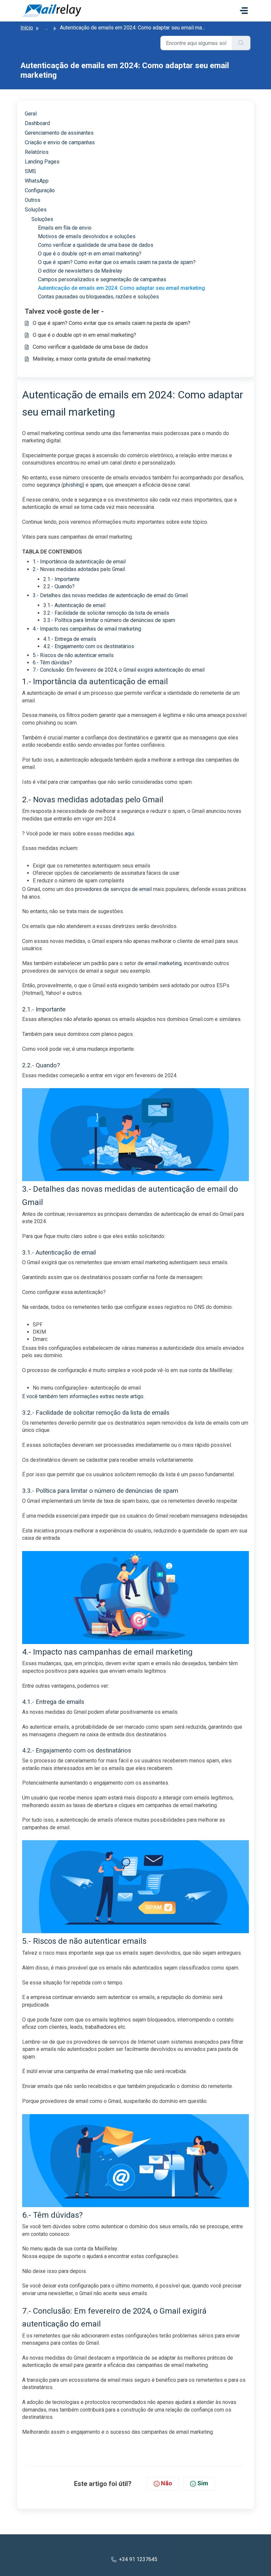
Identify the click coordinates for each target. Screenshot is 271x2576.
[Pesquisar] (241, 43)
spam (96, 485)
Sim (203, 2483)
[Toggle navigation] (244, 11)
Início (27, 28)
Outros (33, 200)
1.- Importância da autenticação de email (79, 562)
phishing (73, 485)
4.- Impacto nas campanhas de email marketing (87, 629)
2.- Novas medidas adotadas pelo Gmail (79, 569)
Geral (31, 114)
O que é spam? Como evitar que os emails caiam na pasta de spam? (112, 323)
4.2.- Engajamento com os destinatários (89, 646)
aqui (129, 834)
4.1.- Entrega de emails (70, 639)
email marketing (163, 963)
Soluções (36, 210)
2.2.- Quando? (59, 586)
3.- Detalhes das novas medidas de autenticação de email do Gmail (110, 595)
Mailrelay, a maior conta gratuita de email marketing (92, 359)
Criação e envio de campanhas (60, 142)
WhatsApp (37, 181)
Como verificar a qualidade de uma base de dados (90, 347)
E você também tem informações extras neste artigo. (83, 1396)
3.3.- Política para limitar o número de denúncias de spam (109, 620)
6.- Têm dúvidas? (52, 663)
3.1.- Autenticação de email (74, 605)
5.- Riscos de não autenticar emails (73, 655)
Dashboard (37, 123)
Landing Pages (42, 162)
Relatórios (37, 152)
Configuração (40, 190)
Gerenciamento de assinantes (59, 133)
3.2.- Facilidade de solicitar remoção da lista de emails (106, 613)
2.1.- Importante (61, 579)
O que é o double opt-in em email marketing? (84, 335)
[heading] (139, 219)
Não (167, 2483)
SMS (30, 171)
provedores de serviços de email (113, 889)
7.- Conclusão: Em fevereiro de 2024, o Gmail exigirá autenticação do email (119, 670)
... (46, 28)
